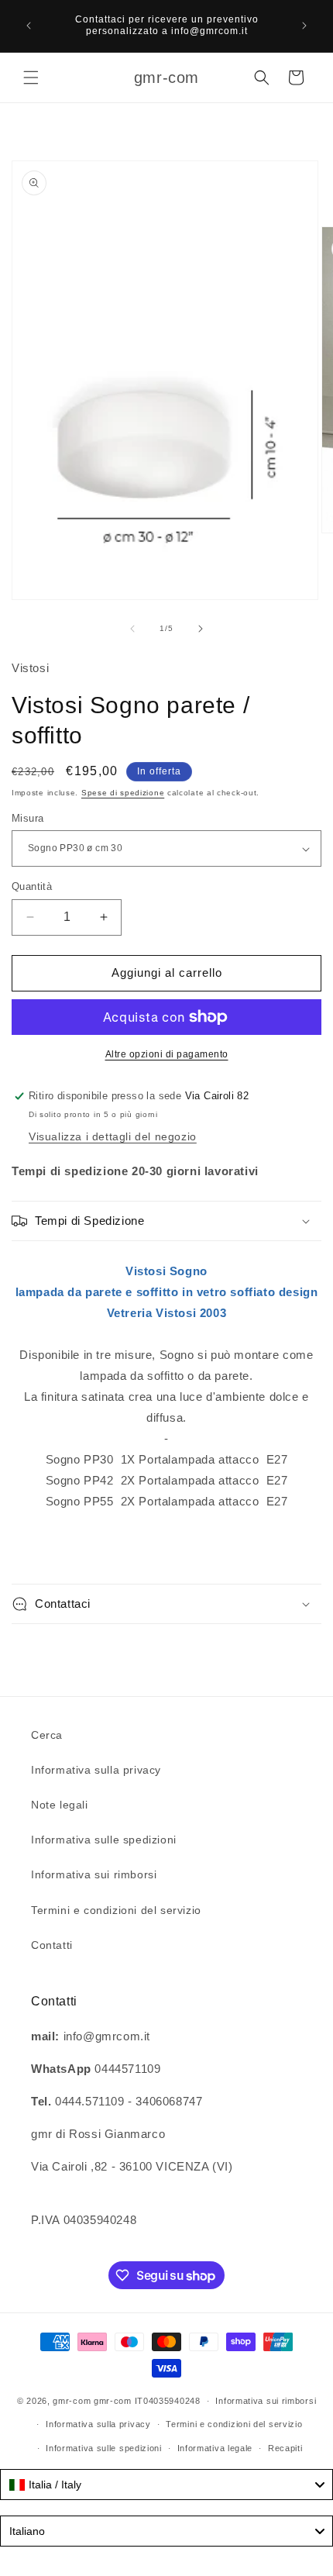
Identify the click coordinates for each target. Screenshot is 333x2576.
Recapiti (285, 2448)
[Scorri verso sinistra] (132, 629)
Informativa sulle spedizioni (104, 1840)
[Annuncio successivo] (304, 26)
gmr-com (72, 2401)
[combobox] (166, 2485)
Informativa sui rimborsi (94, 1874)
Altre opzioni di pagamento (167, 1054)
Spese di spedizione (123, 793)
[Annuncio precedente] (29, 26)
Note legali (60, 1805)
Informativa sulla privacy (96, 1770)
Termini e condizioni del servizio (116, 1910)
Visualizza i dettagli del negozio (113, 1136)
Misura (27, 818)
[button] (31, 78)
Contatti (52, 1945)
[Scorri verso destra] (201, 629)
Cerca (47, 1735)
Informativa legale (215, 2448)
